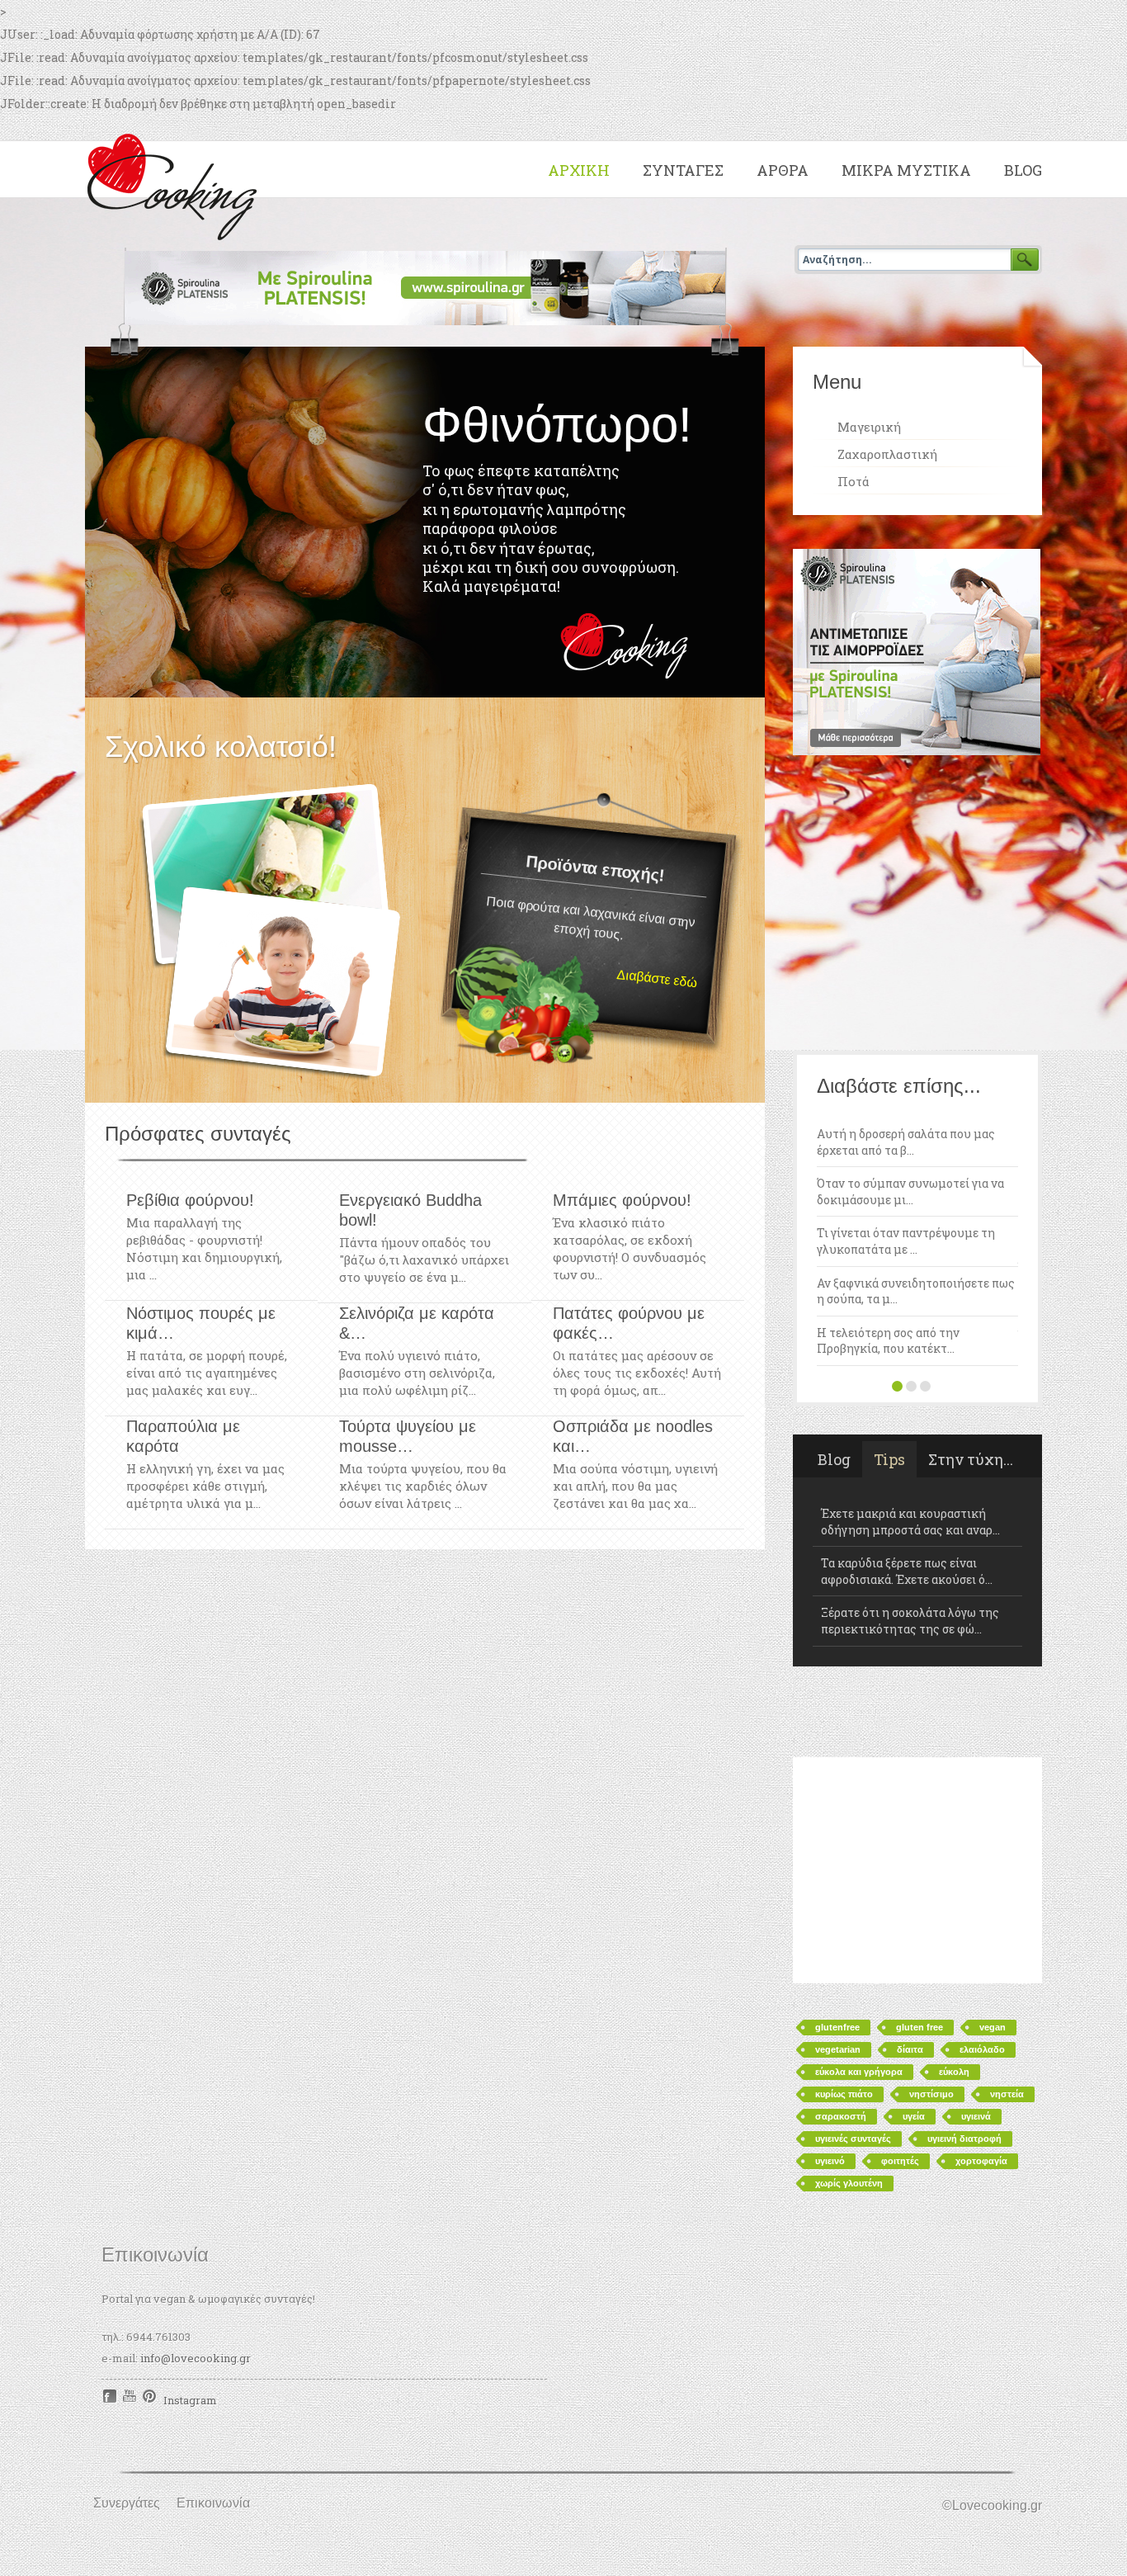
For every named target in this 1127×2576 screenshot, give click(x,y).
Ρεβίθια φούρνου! (190, 1200)
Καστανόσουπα (871, 1514)
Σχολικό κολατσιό (269, 933)
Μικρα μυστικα (906, 170)
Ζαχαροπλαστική (887, 454)
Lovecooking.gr (177, 184)
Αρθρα (783, 170)
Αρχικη (579, 170)
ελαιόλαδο (982, 1940)
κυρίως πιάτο (844, 1984)
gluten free (920, 1917)
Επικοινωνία (213, 2393)
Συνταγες (683, 170)
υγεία (914, 2006)
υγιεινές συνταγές (853, 2029)
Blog (1023, 170)
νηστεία (1007, 1984)
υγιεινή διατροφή (964, 2029)
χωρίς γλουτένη (849, 2073)
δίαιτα (910, 1940)
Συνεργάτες (127, 2393)
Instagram (190, 2290)
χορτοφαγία (981, 2051)
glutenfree (837, 1917)
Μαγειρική (869, 427)
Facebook (110, 2287)
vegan (993, 1917)
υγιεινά (976, 2006)
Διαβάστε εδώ (657, 978)
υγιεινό (830, 2051)
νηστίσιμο (931, 1984)
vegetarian (838, 1940)
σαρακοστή (841, 2006)
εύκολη (954, 1962)
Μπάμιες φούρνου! (622, 1200)
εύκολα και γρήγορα (859, 1962)
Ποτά (854, 481)
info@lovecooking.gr (196, 2248)
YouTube (130, 2287)
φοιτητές (900, 2051)
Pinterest (151, 2287)
